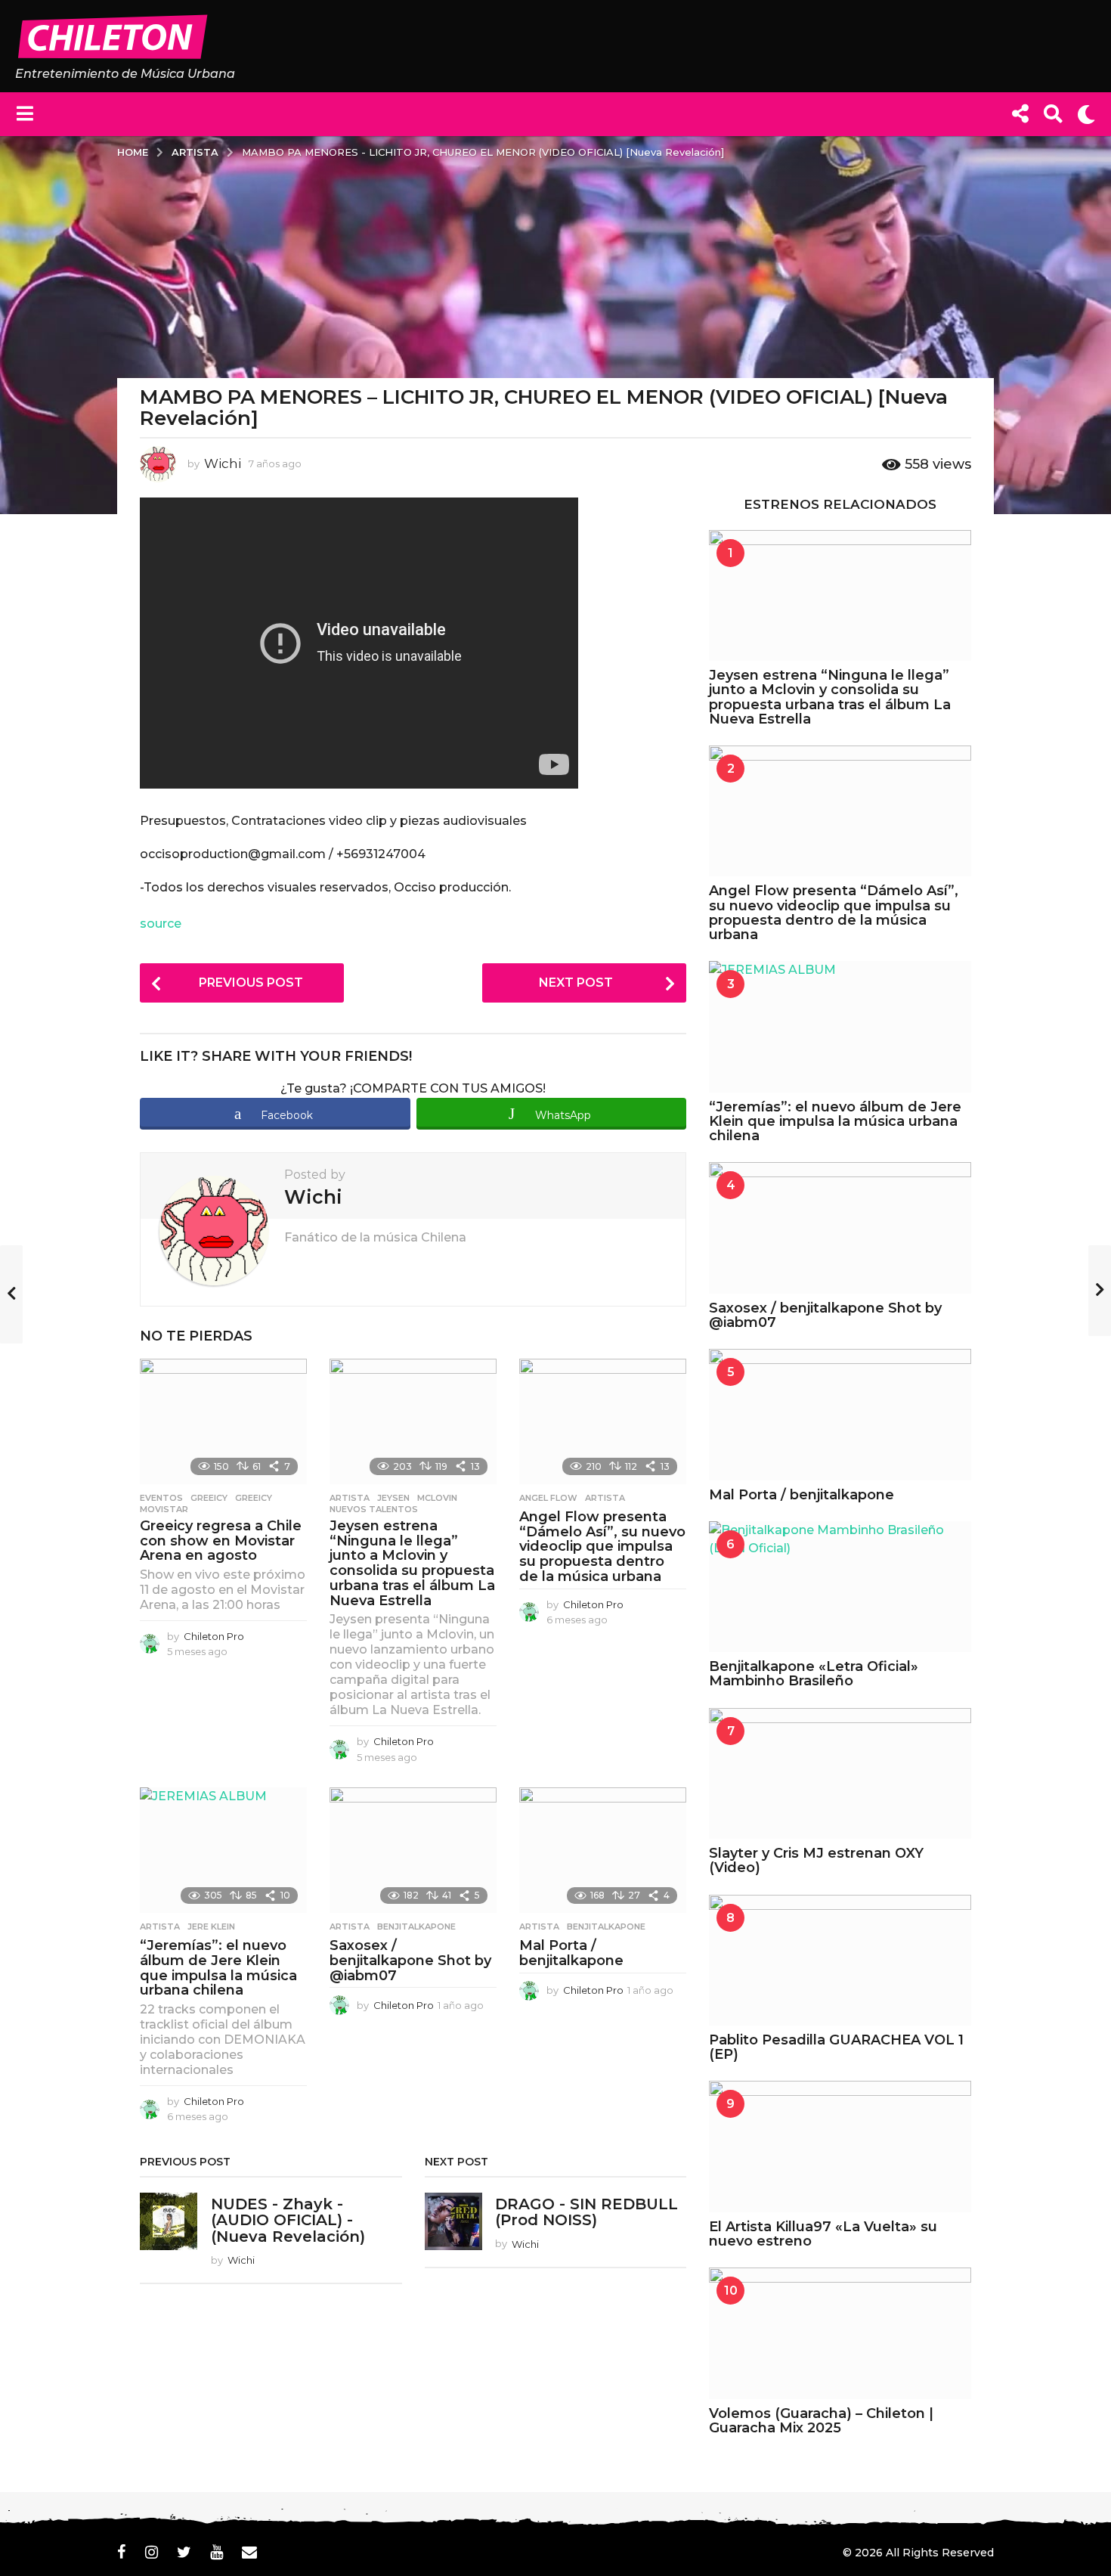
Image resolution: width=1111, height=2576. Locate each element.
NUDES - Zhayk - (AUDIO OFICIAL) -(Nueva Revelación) (288, 2220)
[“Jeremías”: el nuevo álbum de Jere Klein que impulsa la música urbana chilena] (223, 1850)
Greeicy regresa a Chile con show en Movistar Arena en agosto (221, 1541)
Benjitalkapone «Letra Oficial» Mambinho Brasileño (814, 1674)
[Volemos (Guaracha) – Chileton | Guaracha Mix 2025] (840, 2333)
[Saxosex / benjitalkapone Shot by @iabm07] (413, 1850)
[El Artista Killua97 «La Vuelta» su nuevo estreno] (840, 2146)
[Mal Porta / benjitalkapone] (603, 1850)
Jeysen (393, 1498)
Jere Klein (211, 1927)
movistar (164, 1509)
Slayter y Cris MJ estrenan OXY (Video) (816, 1860)
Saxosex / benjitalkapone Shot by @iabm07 (410, 1961)
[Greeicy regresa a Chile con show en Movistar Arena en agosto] (223, 1421)
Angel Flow (548, 1498)
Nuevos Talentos (374, 1509)
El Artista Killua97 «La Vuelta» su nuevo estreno (823, 2234)
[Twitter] (184, 2552)
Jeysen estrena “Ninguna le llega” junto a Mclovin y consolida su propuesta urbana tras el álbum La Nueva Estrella (412, 1563)
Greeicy (209, 1498)
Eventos (161, 1498)
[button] (25, 114)
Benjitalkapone (416, 1927)
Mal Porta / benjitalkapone (571, 1953)
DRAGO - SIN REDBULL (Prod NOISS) (586, 2212)
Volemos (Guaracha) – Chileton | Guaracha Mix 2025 (821, 2421)
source (161, 924)
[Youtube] (217, 2552)
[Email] (249, 2552)
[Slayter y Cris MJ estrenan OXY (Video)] (840, 1773)
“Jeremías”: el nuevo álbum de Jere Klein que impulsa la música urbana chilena (218, 1968)
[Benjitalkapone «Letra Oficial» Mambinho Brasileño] (840, 1587)
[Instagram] (152, 2552)
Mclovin (437, 1498)
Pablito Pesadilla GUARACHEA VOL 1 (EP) (836, 2047)
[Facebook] (122, 2552)
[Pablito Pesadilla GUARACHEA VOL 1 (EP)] (840, 1960)
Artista (350, 1498)
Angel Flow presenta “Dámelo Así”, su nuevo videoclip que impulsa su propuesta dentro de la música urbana (602, 1547)
